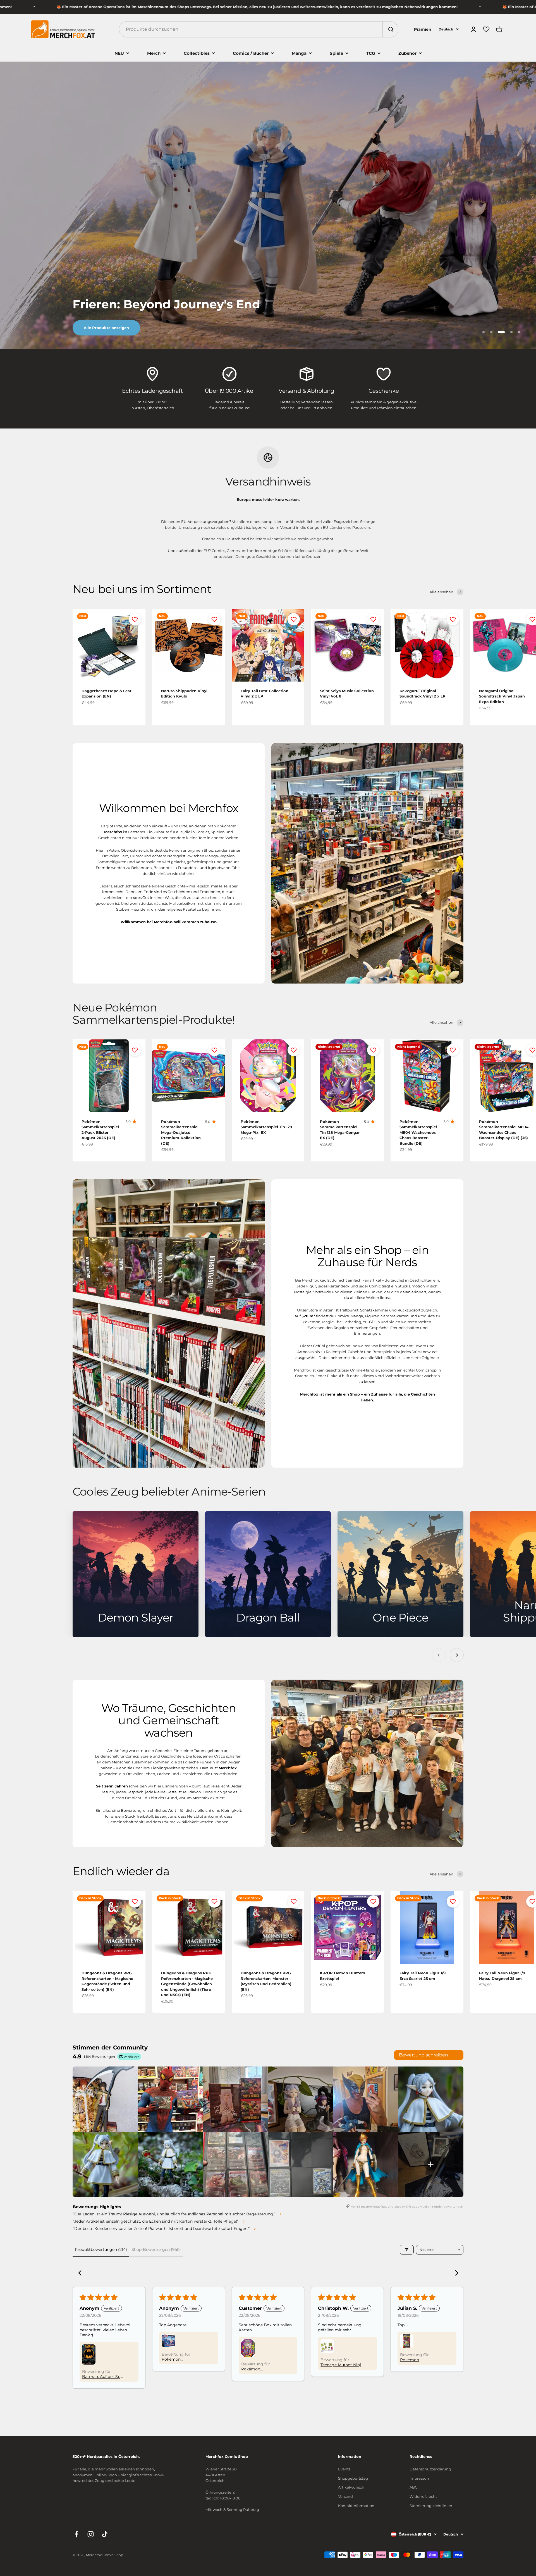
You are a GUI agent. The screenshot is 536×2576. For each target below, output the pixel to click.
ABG (414, 2487)
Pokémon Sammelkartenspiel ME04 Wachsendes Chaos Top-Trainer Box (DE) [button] (181, 2359)
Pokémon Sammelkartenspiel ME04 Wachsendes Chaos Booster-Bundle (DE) (418, 1132)
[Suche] (390, 29)
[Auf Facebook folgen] (76, 2534)
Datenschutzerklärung (430, 2469)
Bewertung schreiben (423, 2055)
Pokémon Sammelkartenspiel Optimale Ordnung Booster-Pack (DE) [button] (419, 2360)
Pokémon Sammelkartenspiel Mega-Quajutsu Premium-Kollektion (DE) (181, 1132)
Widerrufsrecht (423, 2496)
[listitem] (105, 2099)
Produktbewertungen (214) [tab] (101, 2249)
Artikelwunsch (351, 2487)
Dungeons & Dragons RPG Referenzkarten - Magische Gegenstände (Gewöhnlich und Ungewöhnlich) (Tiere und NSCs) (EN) (187, 1984)
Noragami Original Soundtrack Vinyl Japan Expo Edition (502, 696)
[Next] (454, 2273)
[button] (89, 2354)
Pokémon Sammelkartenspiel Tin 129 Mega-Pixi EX (266, 1127)
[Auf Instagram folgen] (91, 2534)
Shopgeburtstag (353, 2478)
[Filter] (407, 2250)
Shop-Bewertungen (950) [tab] (156, 2249)
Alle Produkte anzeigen (106, 328)
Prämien (423, 29)
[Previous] (82, 2273)
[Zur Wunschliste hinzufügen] (135, 619)
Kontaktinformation (356, 2506)
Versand (345, 2496)
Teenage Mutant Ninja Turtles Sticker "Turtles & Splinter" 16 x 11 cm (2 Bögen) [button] (342, 2365)
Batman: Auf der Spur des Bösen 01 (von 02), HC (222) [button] (104, 2377)
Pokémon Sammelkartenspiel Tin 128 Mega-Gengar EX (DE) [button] (262, 2369)
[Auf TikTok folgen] (105, 2534)
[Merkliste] (486, 29)
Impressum (420, 2478)
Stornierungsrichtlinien (431, 2506)
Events (344, 2469)
